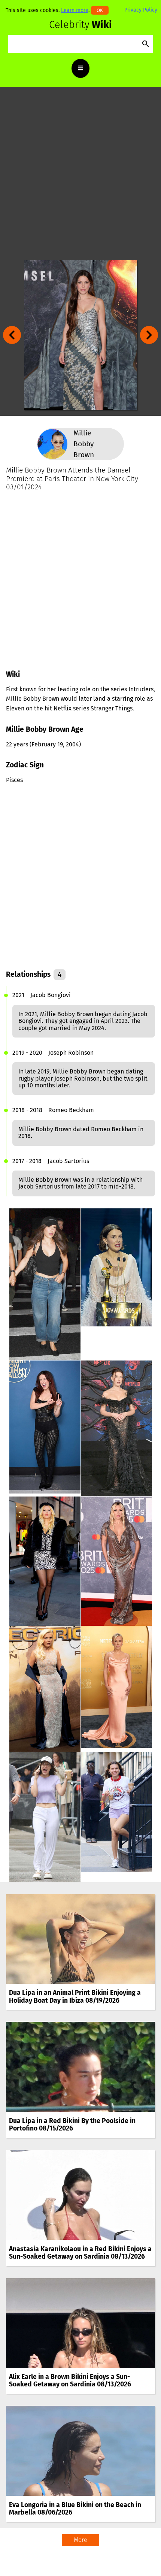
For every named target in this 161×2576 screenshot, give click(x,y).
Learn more (75, 10)
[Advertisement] (80, 173)
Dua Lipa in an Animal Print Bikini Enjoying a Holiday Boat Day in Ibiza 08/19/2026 (75, 1997)
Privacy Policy (141, 10)
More (80, 2540)
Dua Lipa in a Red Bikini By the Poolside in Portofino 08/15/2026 (72, 2125)
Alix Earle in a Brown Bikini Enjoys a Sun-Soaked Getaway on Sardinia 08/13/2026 (70, 2381)
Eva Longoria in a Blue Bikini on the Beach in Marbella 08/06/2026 (75, 2509)
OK (100, 10)
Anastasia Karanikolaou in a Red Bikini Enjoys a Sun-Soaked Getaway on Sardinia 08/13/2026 (80, 2253)
